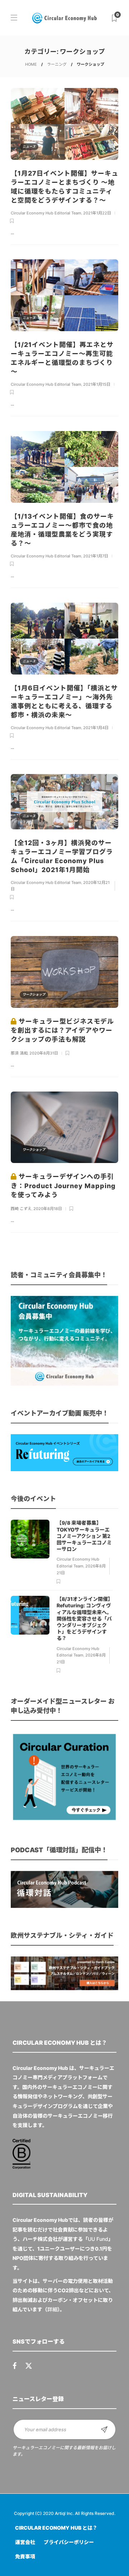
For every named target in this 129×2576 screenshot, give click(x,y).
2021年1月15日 (97, 384)
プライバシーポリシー (69, 2542)
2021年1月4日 (96, 728)
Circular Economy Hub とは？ (56, 2528)
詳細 (52, 2309)
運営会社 (25, 2542)
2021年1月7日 (96, 556)
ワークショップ (34, 994)
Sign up (104, 2429)
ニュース (29, 146)
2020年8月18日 (48, 1209)
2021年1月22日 (97, 213)
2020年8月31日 (44, 1053)
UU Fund (98, 2239)
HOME (31, 64)
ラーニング (57, 64)
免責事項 (25, 2556)
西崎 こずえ (21, 1209)
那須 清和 (19, 1053)
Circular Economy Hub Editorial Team (46, 213)
